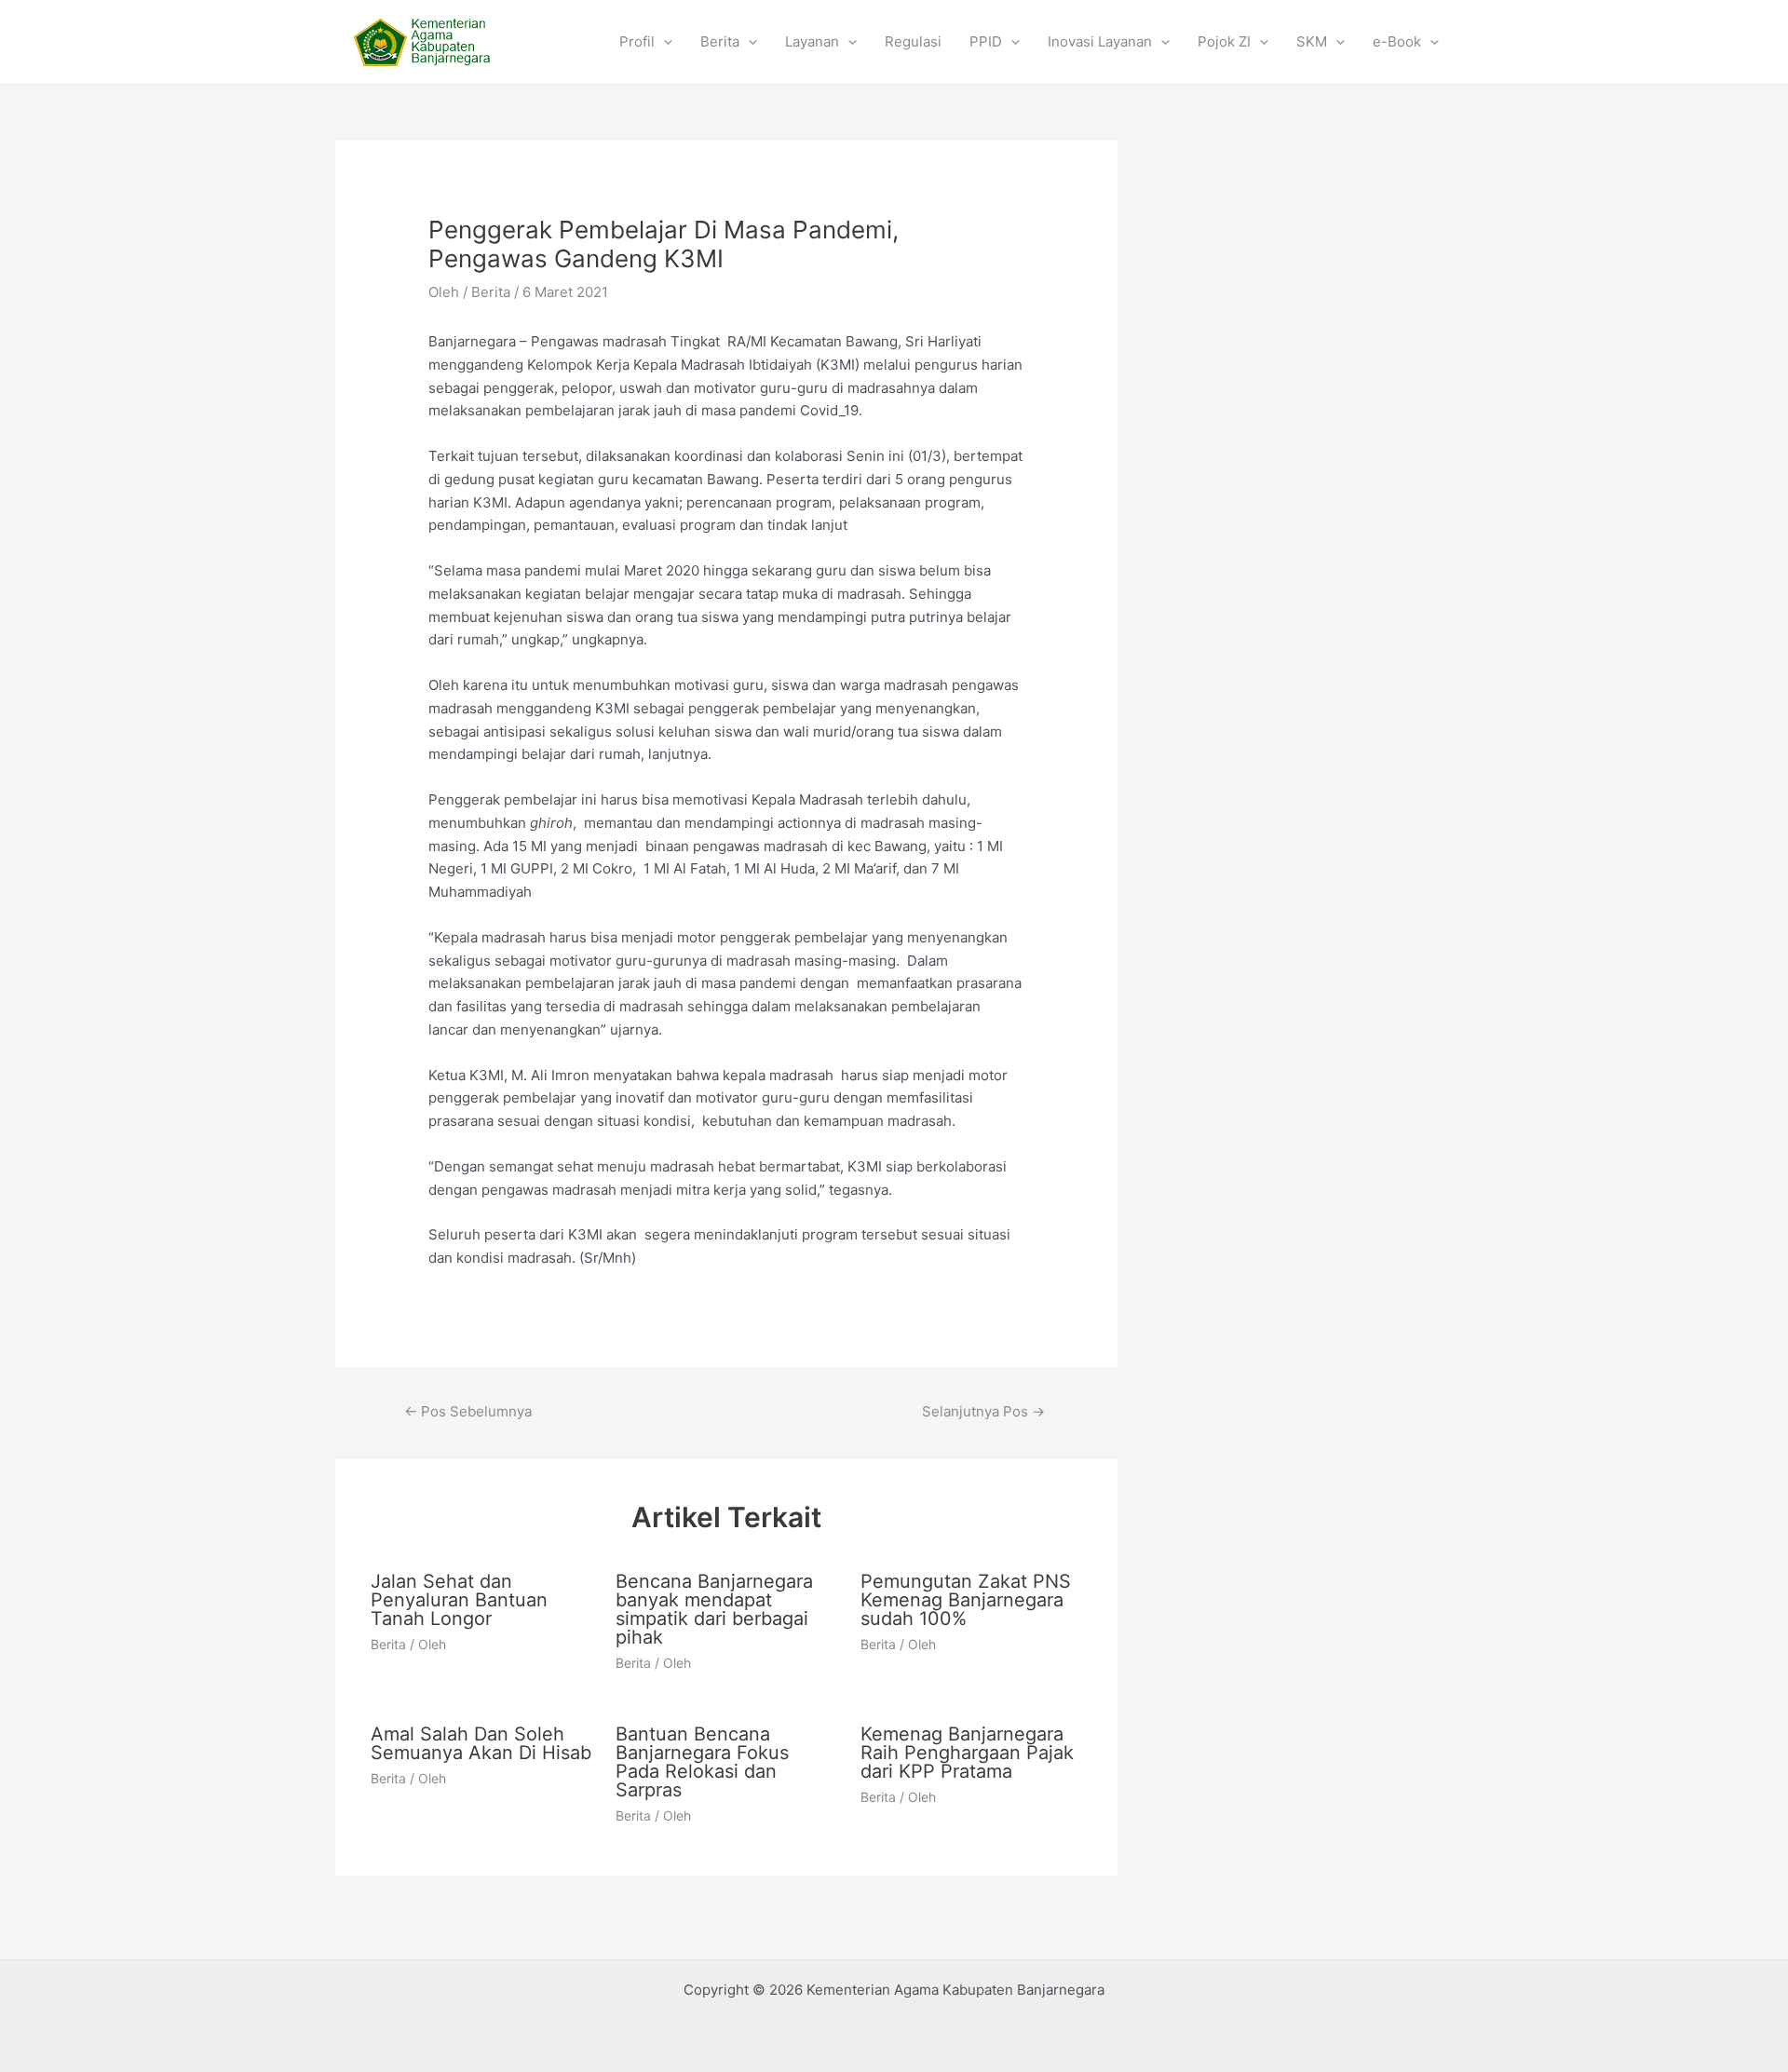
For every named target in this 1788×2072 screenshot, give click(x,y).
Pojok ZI (1224, 41)
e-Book (1397, 41)
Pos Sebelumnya (468, 1411)
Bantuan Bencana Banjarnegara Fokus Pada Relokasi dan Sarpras (702, 1762)
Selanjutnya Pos (983, 1411)
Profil (637, 41)
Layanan (812, 41)
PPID (986, 41)
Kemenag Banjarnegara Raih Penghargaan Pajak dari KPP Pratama (967, 1753)
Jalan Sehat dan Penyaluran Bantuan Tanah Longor (459, 1600)
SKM (1312, 41)
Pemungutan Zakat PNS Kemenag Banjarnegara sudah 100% (966, 1600)
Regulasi (913, 41)
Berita (720, 41)
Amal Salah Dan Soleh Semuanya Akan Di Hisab (481, 1743)
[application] (664, 42)
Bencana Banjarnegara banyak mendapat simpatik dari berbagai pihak (714, 1609)
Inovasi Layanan (1100, 41)
